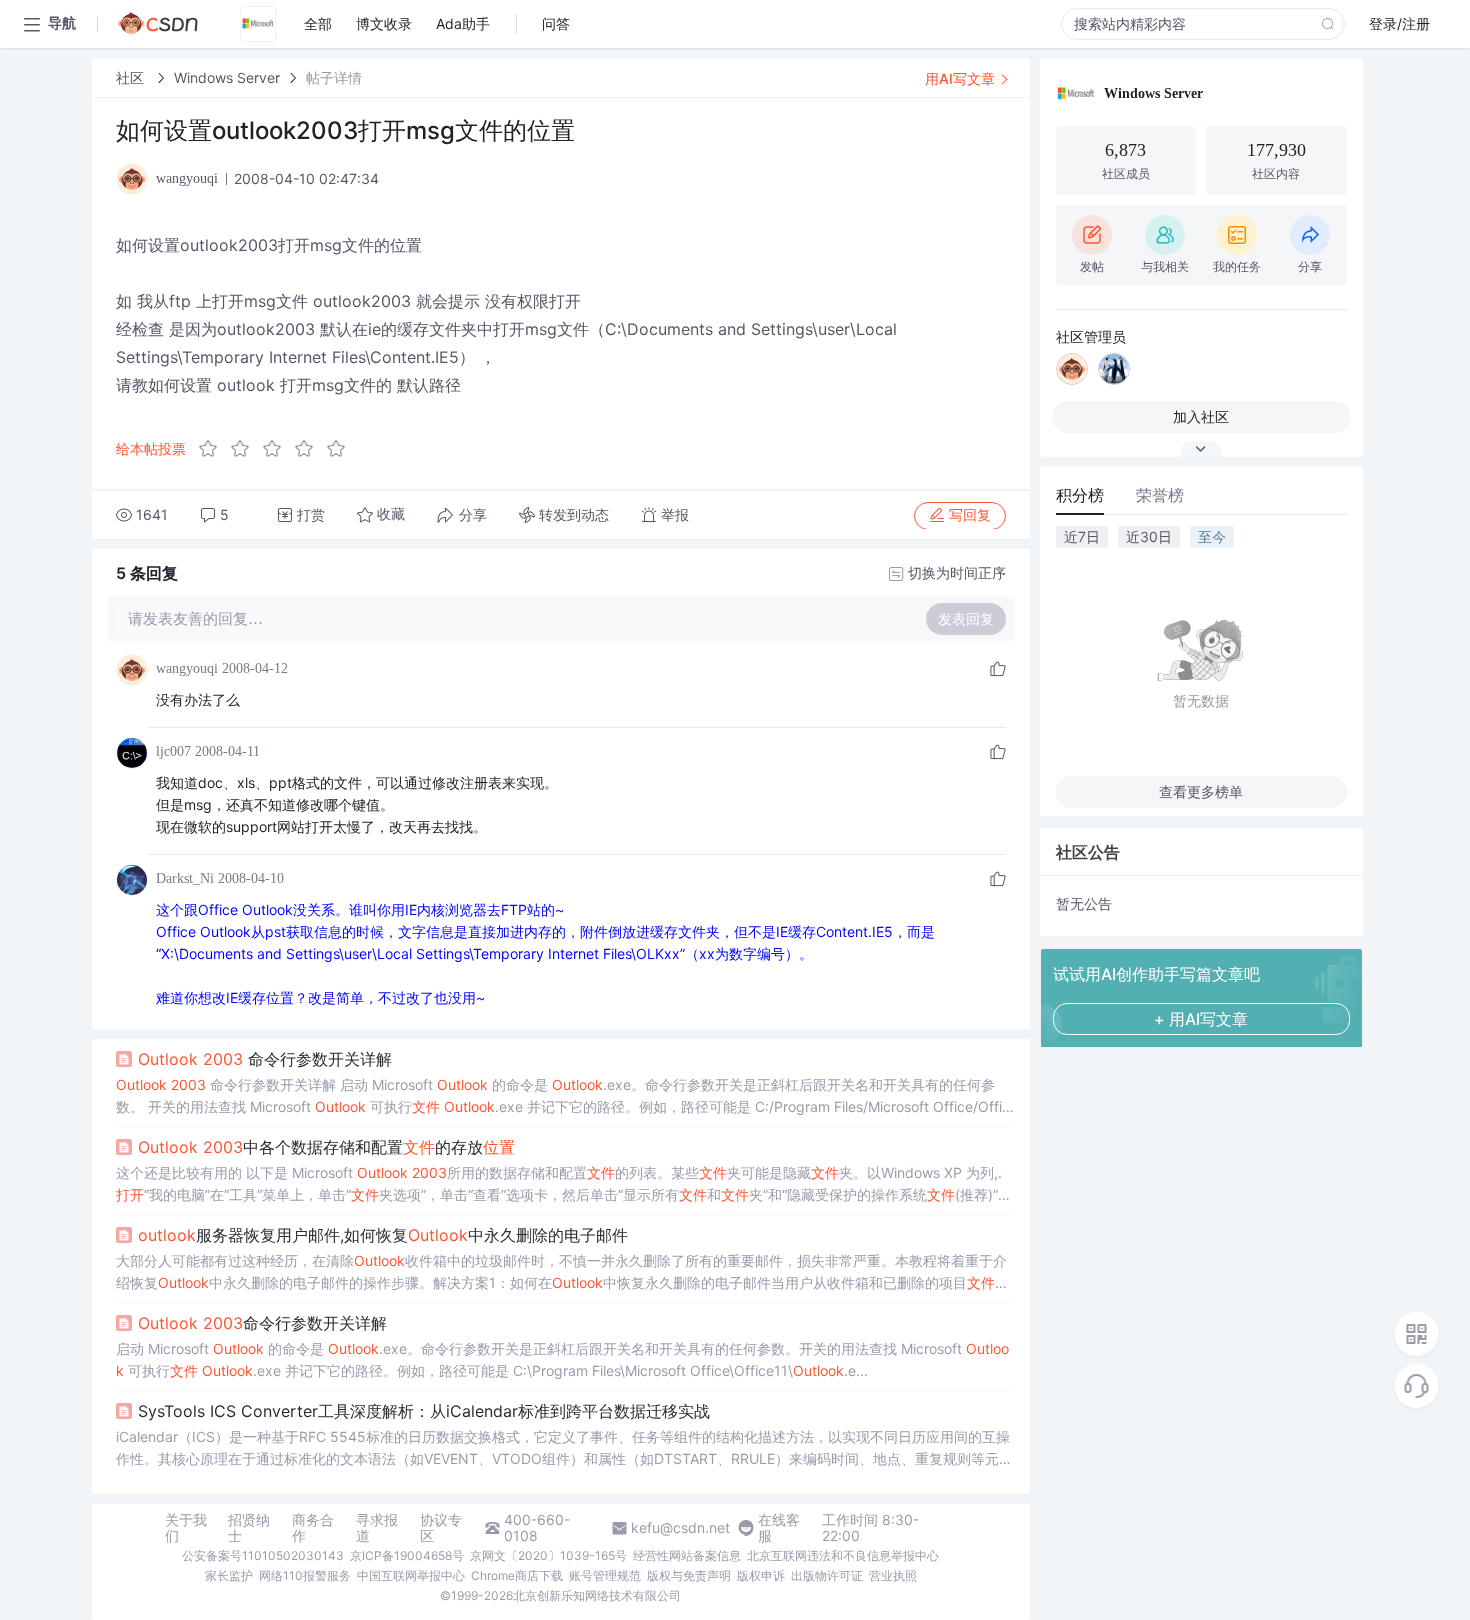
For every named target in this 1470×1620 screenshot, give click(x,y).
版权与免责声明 (689, 1575)
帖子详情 (334, 77)
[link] (132, 77)
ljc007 (173, 751)
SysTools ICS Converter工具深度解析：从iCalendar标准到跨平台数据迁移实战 (424, 1411)
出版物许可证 (827, 1575)
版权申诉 (761, 1575)
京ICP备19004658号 (407, 1555)
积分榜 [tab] (1080, 495)
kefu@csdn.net (680, 1528)
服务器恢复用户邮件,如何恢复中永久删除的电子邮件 (383, 1235)
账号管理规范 (605, 1575)
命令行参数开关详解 (265, 1059)
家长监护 (229, 1575)
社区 (132, 77)
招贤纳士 (249, 1528)
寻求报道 (377, 1528)
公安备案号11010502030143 (263, 1555)
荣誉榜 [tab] (1160, 495)
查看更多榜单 (1201, 791)
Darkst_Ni (185, 878)
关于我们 (186, 1528)
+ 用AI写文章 (1201, 1019)
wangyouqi (187, 668)
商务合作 (313, 1528)
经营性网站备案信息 (687, 1555)
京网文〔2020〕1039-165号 (548, 1555)
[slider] (278, 449)
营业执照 (893, 1575)
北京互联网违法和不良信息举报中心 (843, 1555)
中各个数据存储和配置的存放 (326, 1147)
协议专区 (441, 1528)
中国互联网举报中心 (411, 1575)
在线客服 (779, 1528)
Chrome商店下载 (517, 1575)
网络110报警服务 (305, 1575)
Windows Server (227, 77)
